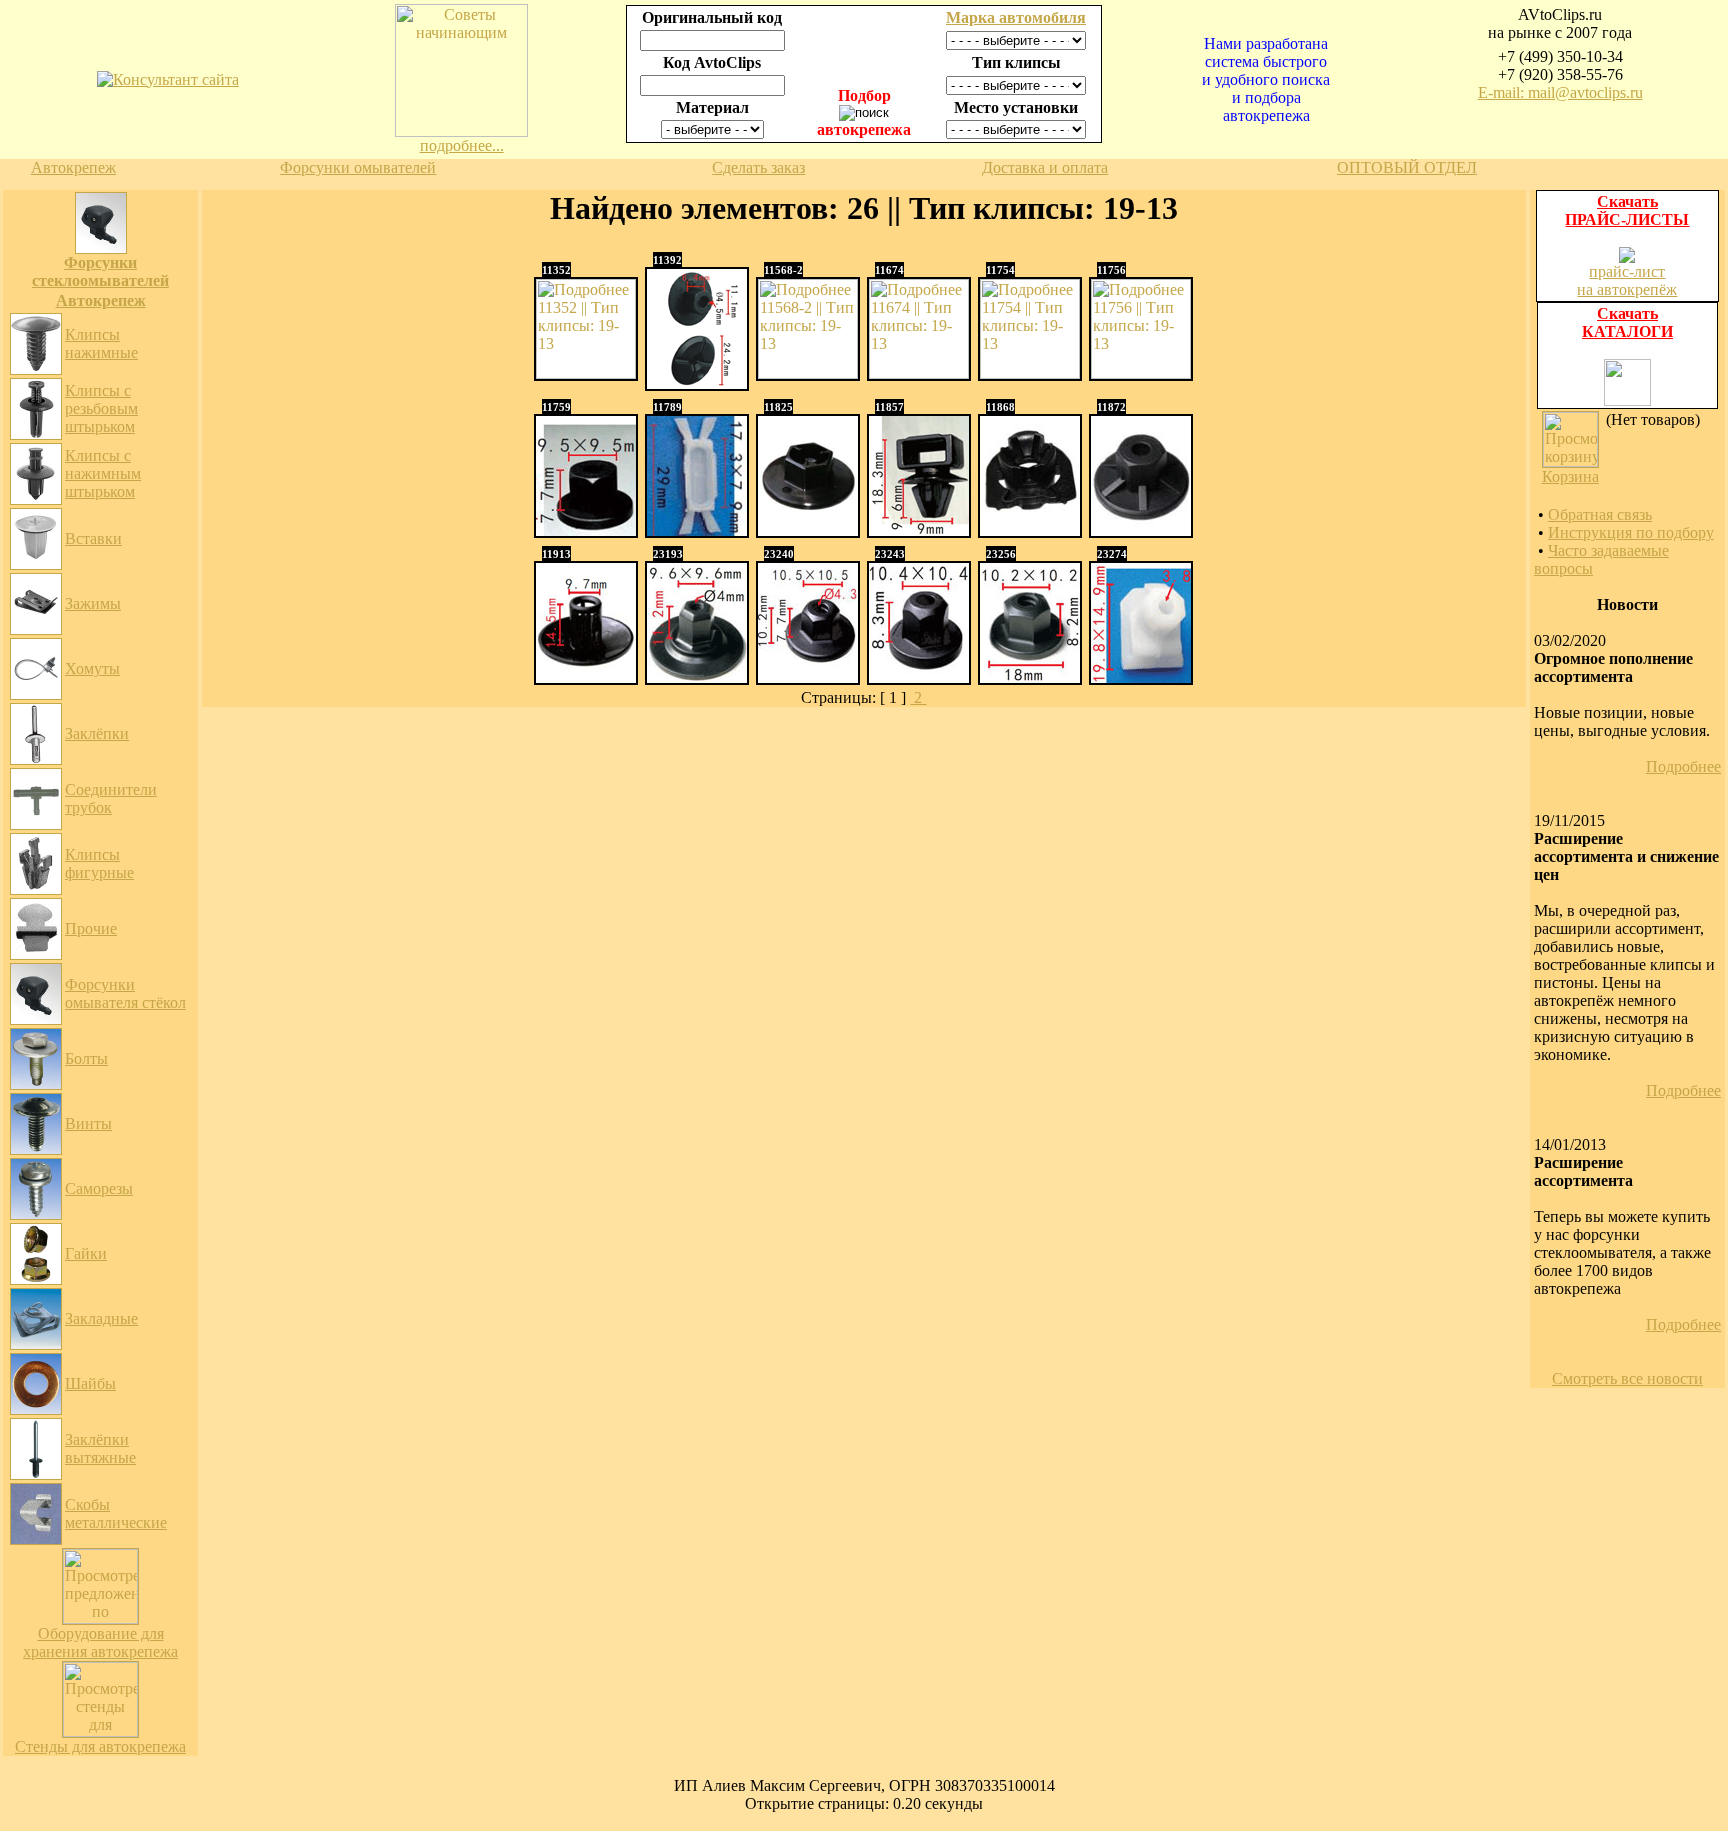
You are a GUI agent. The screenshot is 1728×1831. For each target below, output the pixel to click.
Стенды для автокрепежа (100, 1746)
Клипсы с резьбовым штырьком (101, 408)
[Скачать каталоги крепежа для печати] (1627, 400)
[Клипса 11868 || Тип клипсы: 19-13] (1030, 530)
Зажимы (93, 603)
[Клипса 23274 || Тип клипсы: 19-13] (1141, 677)
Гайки (86, 1253)
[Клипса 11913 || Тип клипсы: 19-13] (586, 677)
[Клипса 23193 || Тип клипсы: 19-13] (697, 677)
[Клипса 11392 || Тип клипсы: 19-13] (697, 383)
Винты (88, 1123)
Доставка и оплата (1045, 167)
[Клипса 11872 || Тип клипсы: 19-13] (1141, 530)
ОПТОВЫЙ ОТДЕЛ (1407, 167)
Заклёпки (97, 733)
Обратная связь (1600, 514)
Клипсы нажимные (101, 343)
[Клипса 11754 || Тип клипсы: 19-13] (1030, 373)
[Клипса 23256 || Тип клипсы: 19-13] (1030, 677)
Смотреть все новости (1627, 1378)
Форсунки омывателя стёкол (125, 993)
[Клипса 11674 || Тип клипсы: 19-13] (919, 373)
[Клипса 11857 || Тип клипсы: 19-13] (919, 530)
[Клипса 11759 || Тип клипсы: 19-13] (586, 530)
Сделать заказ (758, 167)
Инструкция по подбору (1631, 532)
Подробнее (1683, 766)
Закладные (101, 1318)
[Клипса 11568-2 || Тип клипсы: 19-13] (808, 373)
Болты (86, 1058)
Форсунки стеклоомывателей (100, 271)
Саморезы (99, 1188)
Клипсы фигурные (99, 863)
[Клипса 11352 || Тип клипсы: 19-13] (586, 373)
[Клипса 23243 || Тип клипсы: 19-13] (919, 677)
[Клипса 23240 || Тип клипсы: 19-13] (808, 677)
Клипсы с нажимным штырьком (103, 473)
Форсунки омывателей (358, 167)
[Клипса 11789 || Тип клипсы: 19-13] (697, 530)
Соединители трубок (111, 798)
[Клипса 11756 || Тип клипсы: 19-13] (1141, 373)
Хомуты (92, 668)
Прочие (91, 928)
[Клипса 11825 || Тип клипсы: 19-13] (808, 530)
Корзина (1570, 476)
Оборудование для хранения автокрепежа (100, 1642)
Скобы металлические (116, 1513)
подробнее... (462, 145)
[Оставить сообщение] (168, 79)
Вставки (93, 538)
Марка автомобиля (1016, 17)
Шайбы (90, 1383)
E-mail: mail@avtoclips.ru (1560, 92)
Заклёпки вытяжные (100, 1448)
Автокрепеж (73, 167)
